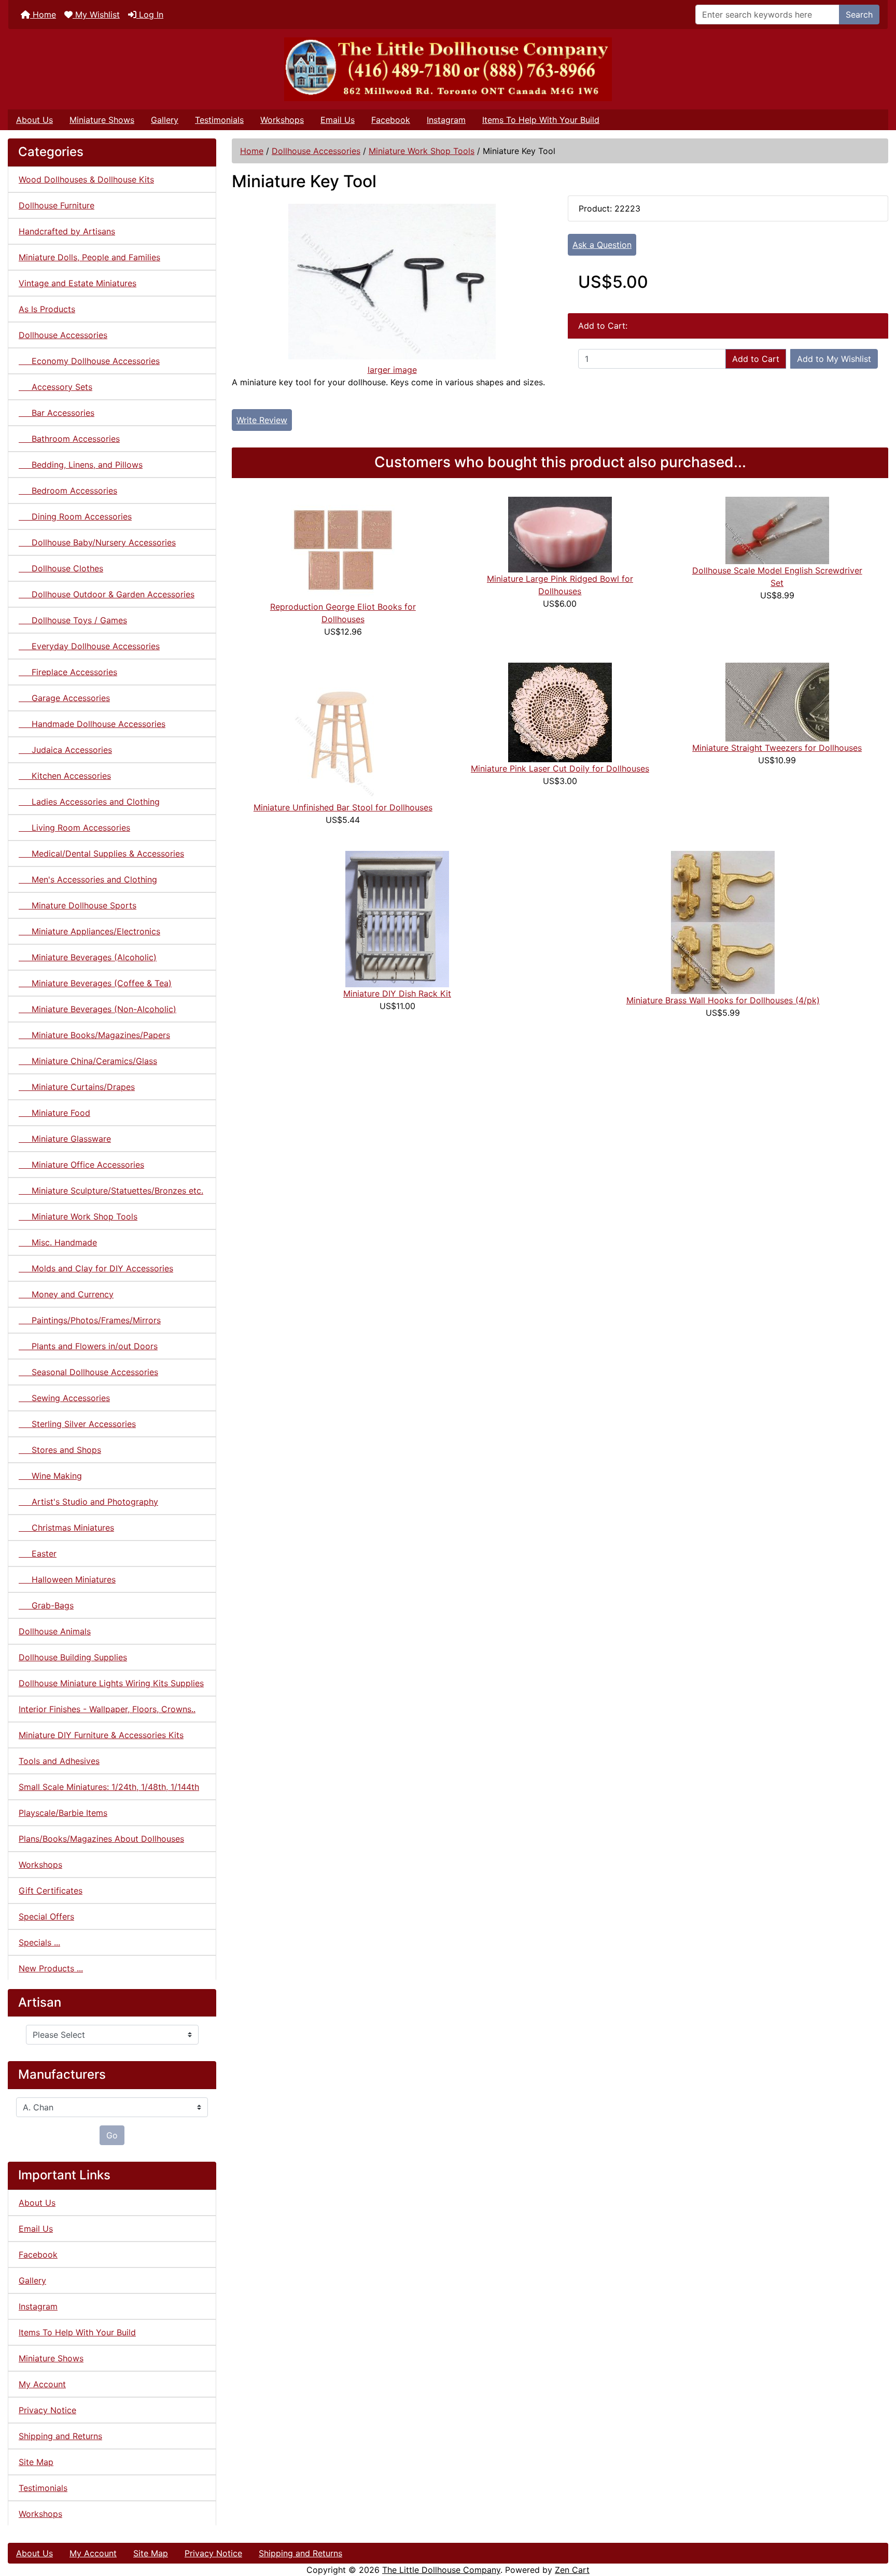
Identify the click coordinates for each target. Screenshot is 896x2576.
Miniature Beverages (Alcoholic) (88, 957)
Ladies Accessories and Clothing (89, 802)
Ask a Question (602, 245)
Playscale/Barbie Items (63, 1813)
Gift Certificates (51, 1891)
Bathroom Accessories (69, 439)
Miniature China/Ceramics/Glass (88, 1061)
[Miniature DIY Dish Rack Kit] (397, 918)
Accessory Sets (55, 387)
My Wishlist (96, 15)
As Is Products (47, 309)
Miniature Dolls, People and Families (89, 257)
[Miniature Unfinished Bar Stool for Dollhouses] (343, 731)
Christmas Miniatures (66, 1528)
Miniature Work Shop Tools (422, 151)
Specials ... (39, 1942)
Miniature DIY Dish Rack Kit (397, 993)
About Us (34, 120)
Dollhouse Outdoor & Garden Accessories (107, 594)
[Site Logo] (448, 69)
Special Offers (46, 1916)
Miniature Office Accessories (81, 1165)
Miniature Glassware (65, 1139)
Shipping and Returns (60, 2436)
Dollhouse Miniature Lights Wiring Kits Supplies (111, 1683)
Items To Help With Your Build (541, 120)
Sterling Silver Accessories (77, 1424)
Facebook (391, 120)
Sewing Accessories (64, 1398)
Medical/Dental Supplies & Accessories (101, 853)
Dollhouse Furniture (57, 205)
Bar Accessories (57, 413)
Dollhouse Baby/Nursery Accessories (97, 542)
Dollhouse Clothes (61, 568)
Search (859, 15)
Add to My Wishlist (834, 359)
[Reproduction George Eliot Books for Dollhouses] (343, 548)
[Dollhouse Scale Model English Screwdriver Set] (777, 529)
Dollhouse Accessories (316, 151)
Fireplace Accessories (68, 672)
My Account (42, 2384)
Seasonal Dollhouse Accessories (88, 1372)
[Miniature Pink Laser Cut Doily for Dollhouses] (560, 711)
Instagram (446, 120)
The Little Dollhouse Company (441, 2570)
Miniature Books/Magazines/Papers (94, 1035)
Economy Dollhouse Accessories (89, 361)
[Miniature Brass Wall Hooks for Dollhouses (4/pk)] (723, 921)
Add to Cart (756, 359)
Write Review (262, 420)
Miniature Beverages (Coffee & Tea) (95, 983)
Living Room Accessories (74, 828)
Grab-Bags (46, 1605)
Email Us (338, 120)
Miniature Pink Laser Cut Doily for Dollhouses (560, 768)
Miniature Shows (102, 120)
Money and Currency (66, 1294)
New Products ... (51, 1968)
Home (43, 15)
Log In (150, 15)
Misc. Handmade (58, 1242)
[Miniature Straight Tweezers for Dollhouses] (777, 701)
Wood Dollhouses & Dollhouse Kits (86, 179)
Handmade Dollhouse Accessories (92, 724)
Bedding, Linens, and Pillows (81, 465)
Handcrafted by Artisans (67, 231)
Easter (38, 1553)
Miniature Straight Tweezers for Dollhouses (777, 748)
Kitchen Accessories (65, 776)
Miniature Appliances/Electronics (89, 931)
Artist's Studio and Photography (88, 1502)
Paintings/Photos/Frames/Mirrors (90, 1320)
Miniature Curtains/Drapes (77, 1087)
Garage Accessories (64, 698)
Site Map (36, 2462)
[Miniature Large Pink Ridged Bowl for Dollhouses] (560, 534)
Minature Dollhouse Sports (78, 905)
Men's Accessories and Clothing (88, 879)
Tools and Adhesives (59, 1761)
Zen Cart (572, 2570)
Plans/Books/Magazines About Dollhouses (101, 1839)
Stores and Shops (60, 1450)
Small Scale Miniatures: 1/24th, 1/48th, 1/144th (109, 1787)
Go (112, 2135)
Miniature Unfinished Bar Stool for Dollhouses (343, 807)
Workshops (282, 120)
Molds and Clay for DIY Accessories (96, 1268)
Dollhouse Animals (55, 1631)
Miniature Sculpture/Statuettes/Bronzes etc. (111, 1191)
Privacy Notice (47, 2410)
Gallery (165, 120)
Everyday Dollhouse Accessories (89, 646)
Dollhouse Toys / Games (73, 620)
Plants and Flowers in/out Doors (88, 1346)
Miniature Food (54, 1113)
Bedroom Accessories (68, 491)
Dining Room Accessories (75, 516)
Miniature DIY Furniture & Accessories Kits (101, 1735)
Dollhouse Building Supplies (73, 1657)
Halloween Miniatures (67, 1579)
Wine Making (50, 1476)
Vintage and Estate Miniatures (78, 283)
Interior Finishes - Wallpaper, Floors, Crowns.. (107, 1709)
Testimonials (219, 120)
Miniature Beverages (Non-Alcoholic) (97, 1009)
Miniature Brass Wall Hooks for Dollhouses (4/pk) (723, 1000)
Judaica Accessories (65, 750)
